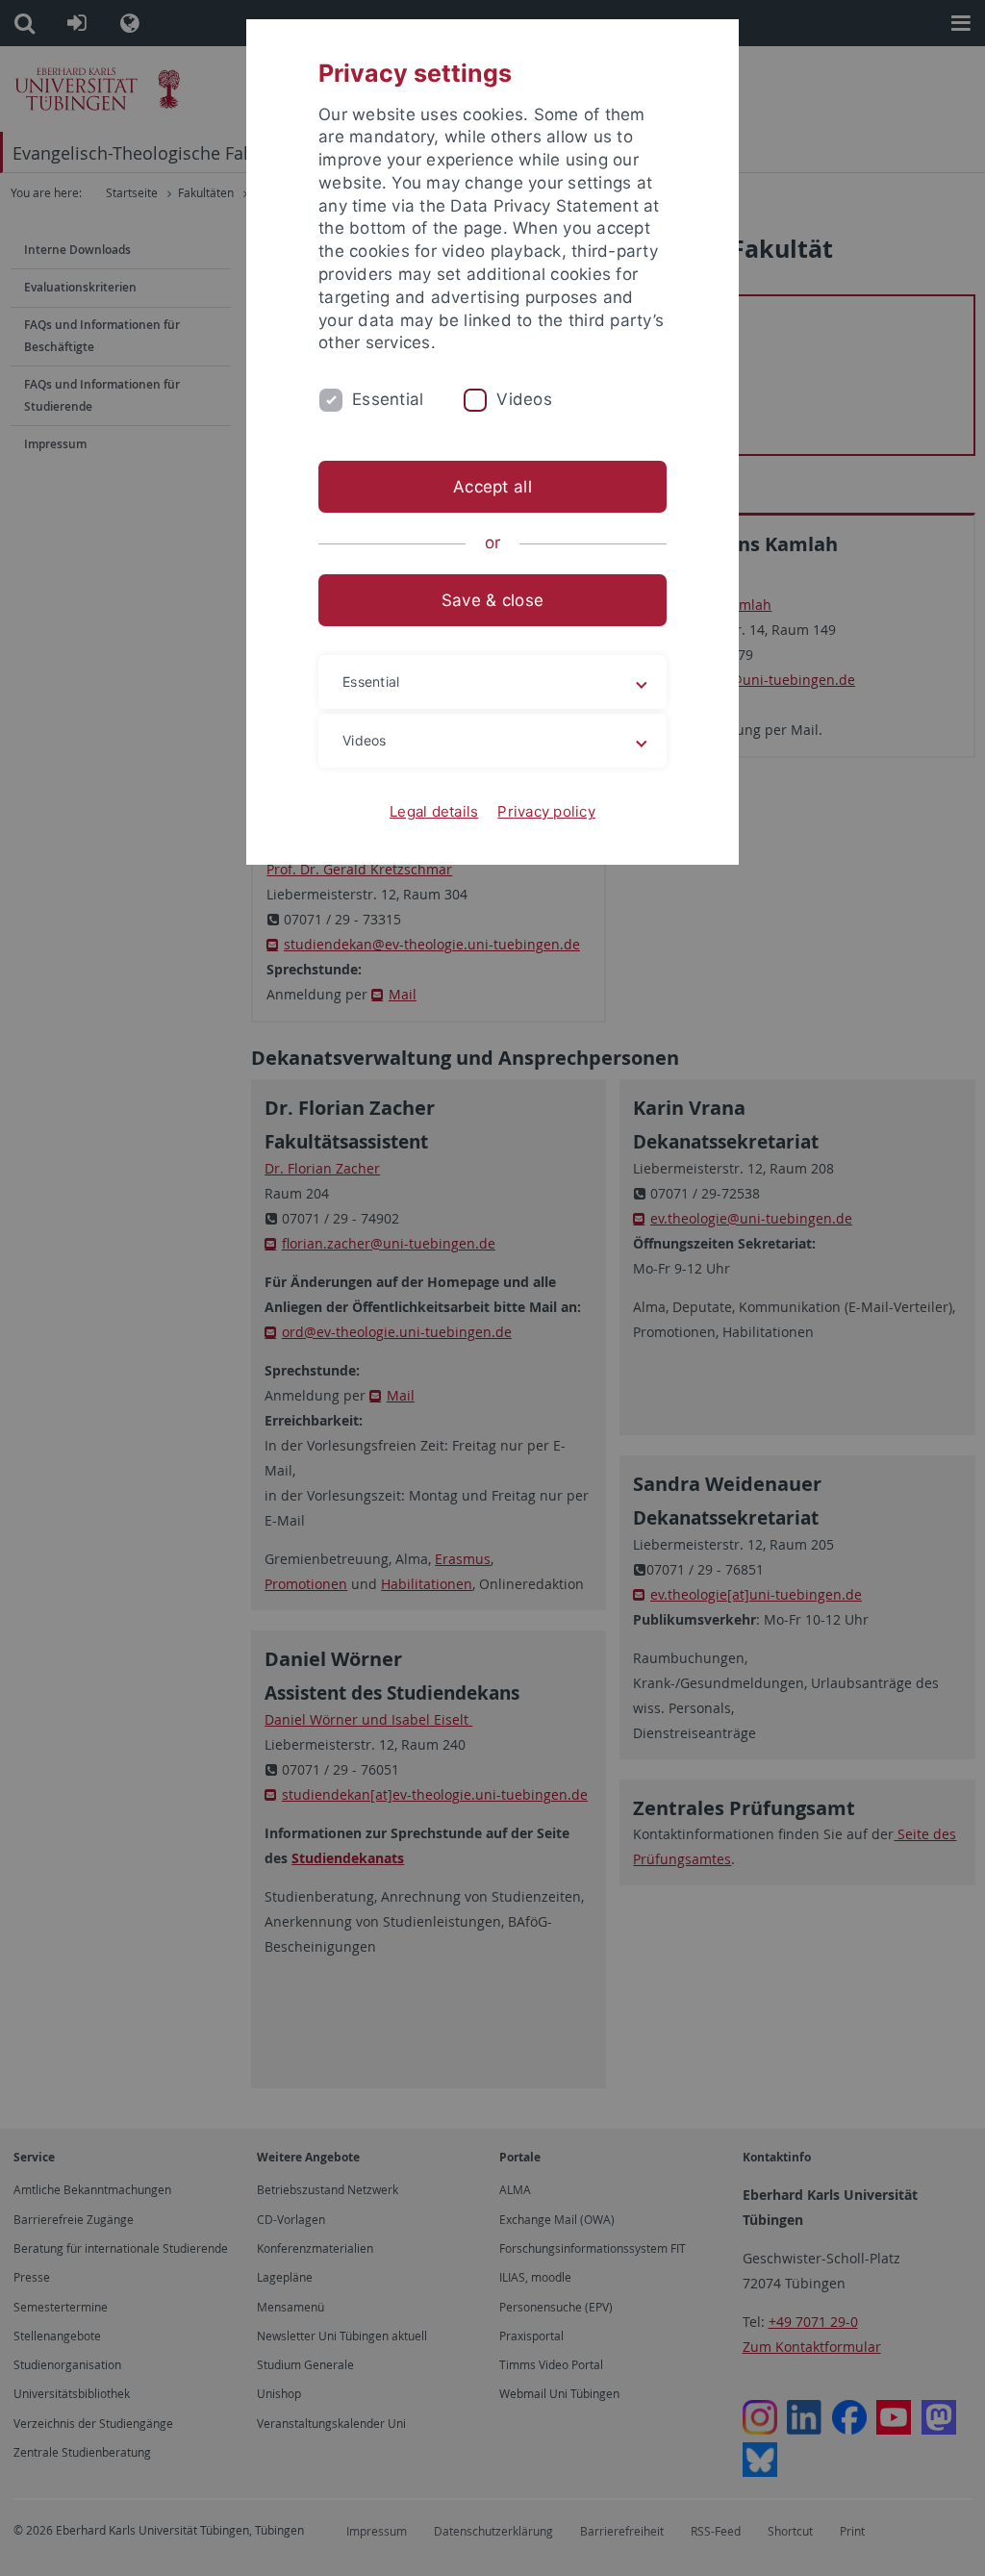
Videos (524, 399)
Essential (388, 399)
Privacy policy (546, 811)
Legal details (434, 811)
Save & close (492, 600)
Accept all (492, 487)
